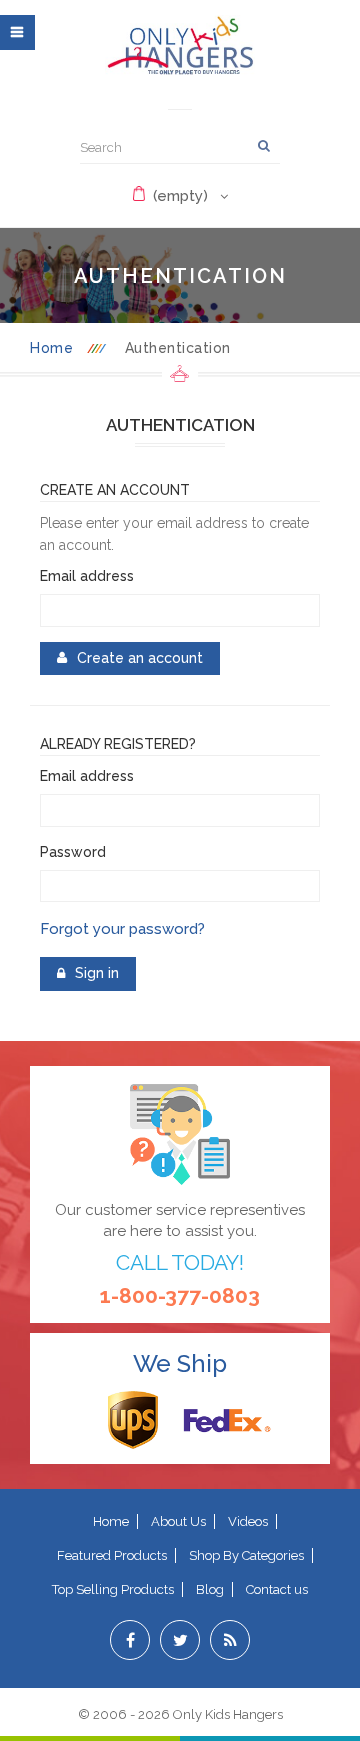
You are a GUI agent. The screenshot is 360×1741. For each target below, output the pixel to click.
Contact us (277, 1589)
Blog (210, 1589)
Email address (87, 576)
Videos (248, 1521)
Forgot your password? (122, 929)
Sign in (180, 102)
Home (51, 348)
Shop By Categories (246, 1555)
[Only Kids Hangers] (180, 45)
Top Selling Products (113, 1589)
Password (73, 852)
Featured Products (112, 1555)
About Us (178, 1521)
